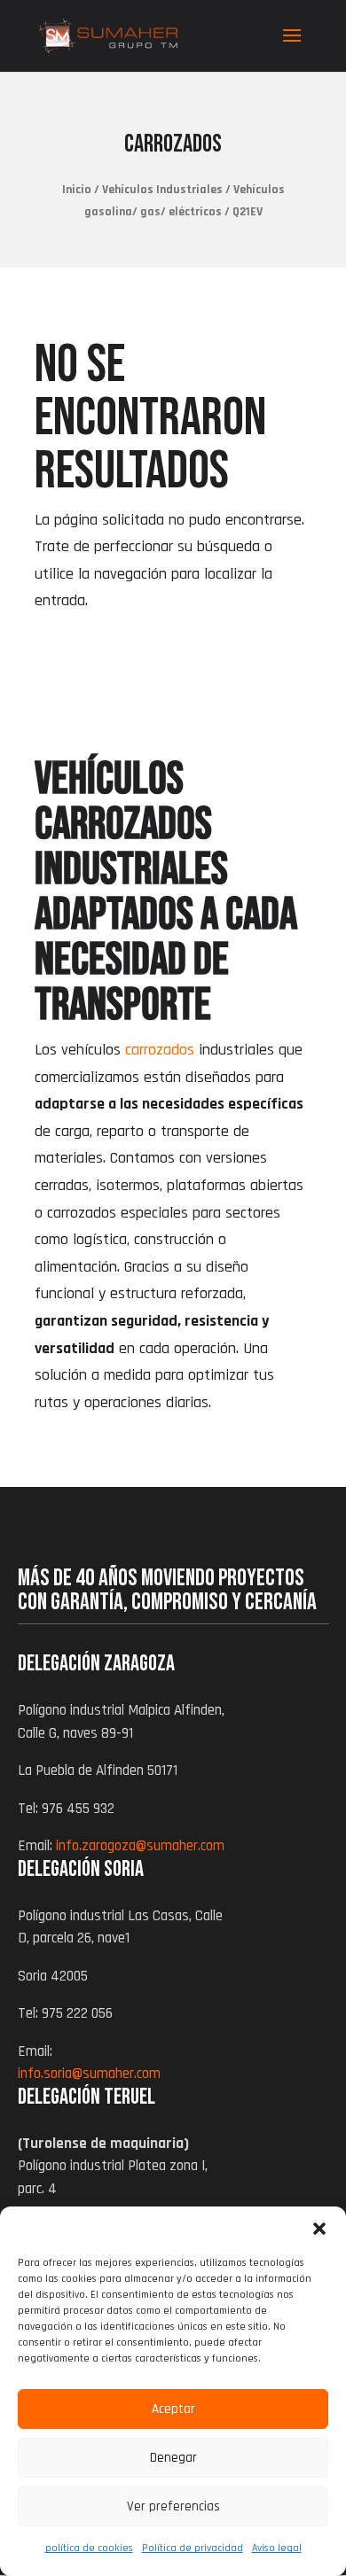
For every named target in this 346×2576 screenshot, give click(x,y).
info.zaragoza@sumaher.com (140, 1846)
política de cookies (89, 2548)
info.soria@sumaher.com (89, 2074)
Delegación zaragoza (96, 1664)
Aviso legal (277, 2548)
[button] (319, 2229)
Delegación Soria (81, 1869)
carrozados (160, 1050)
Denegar (173, 2458)
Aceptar (173, 2409)
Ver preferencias (173, 2506)
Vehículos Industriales (162, 190)
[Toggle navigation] (292, 47)
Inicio (77, 190)
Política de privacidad (193, 2548)
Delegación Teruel (86, 2097)
